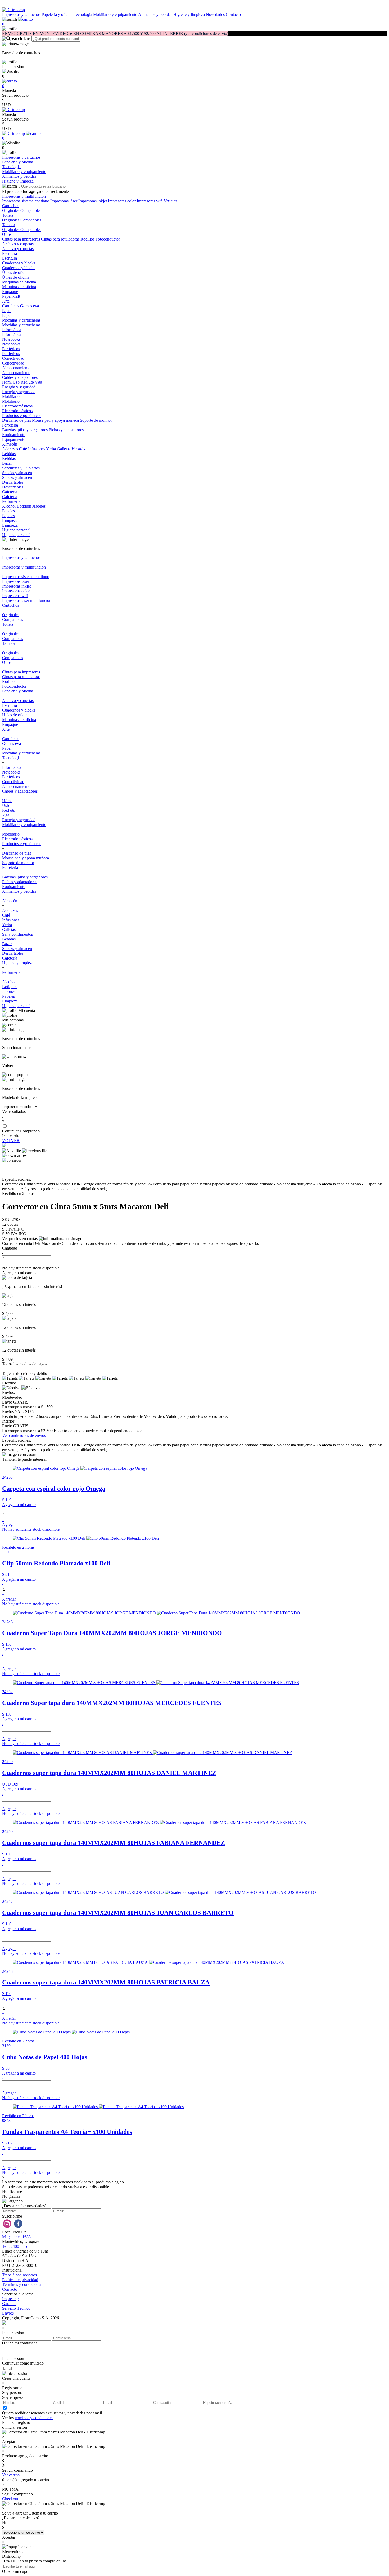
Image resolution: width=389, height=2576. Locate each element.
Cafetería (10, 492)
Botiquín (24, 506)
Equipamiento (14, 435)
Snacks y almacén (17, 473)
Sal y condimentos (17, 934)
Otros (7, 234)
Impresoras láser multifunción (27, 600)
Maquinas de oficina (19, 282)
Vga (39, 382)
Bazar (7, 463)
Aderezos (11, 449)
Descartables (13, 482)
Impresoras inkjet (93, 201)
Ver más (171, 201)
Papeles (8, 511)
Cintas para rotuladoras (61, 239)
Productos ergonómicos (22, 416)
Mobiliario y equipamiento (115, 14)
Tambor (9, 225)
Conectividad (13, 358)
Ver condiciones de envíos (24, 1435)
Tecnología (83, 14)
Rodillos (88, 239)
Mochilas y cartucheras (21, 320)
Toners (8, 215)
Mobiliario (11, 396)
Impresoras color (122, 201)
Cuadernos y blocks (19, 263)
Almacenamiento (16, 368)
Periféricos (11, 349)
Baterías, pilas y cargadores (25, 430)
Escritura (10, 253)
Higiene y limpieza (189, 14)
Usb (17, 382)
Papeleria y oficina (57, 14)
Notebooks (11, 339)
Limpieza (10, 520)
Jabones (39, 506)
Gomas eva (30, 306)
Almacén (10, 444)
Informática (12, 330)
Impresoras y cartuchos (21, 14)
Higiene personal (16, 530)
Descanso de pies (17, 420)
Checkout (10, 2499)
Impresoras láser (64, 201)
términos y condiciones (34, 2418)
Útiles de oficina (16, 272)
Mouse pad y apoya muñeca (56, 420)
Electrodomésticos (17, 406)
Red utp (28, 382)
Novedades (216, 14)
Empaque (10, 292)
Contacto (233, 14)
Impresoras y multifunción (24, 196)
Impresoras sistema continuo (26, 201)
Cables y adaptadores (20, 377)
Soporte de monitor (96, 420)
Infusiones (37, 449)
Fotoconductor (108, 239)
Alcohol (9, 506)
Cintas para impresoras (22, 239)
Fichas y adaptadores (66, 430)
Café (24, 449)
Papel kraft (11, 296)
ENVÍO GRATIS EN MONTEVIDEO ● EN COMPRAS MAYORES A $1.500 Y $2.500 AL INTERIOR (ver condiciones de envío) (115, 34)
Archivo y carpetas (18, 244)
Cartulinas (11, 306)
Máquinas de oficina (19, 287)
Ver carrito (11, 2475)
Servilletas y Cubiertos (21, 468)
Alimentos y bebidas (155, 14)
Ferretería (10, 425)
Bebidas (9, 454)
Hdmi (7, 382)
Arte (6, 301)
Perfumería (11, 501)
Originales (11, 210)
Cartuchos (11, 206)
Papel (7, 311)
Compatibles (31, 210)
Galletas (64, 449)
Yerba (51, 449)
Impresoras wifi (150, 201)
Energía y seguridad (19, 387)
